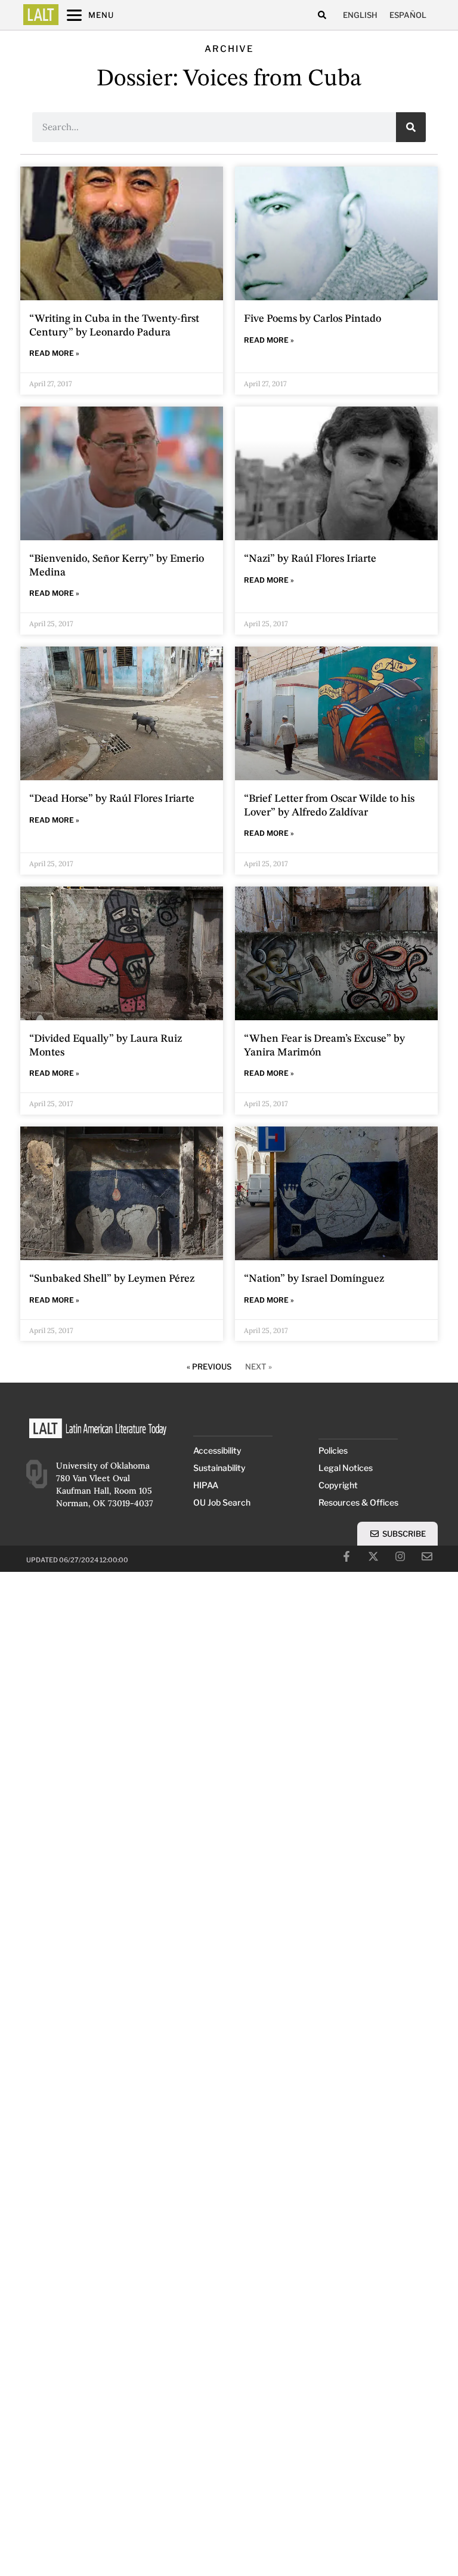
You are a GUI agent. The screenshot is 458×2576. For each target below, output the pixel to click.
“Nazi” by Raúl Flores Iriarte (310, 559)
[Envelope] (427, 1556)
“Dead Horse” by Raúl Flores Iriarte (112, 799)
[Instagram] (400, 1556)
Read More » (54, 353)
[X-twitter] (373, 1556)
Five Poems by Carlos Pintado (312, 319)
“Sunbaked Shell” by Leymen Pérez (112, 1279)
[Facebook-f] (346, 1556)
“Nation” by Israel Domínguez (314, 1279)
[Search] (411, 127)
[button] (322, 15)
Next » (259, 1367)
